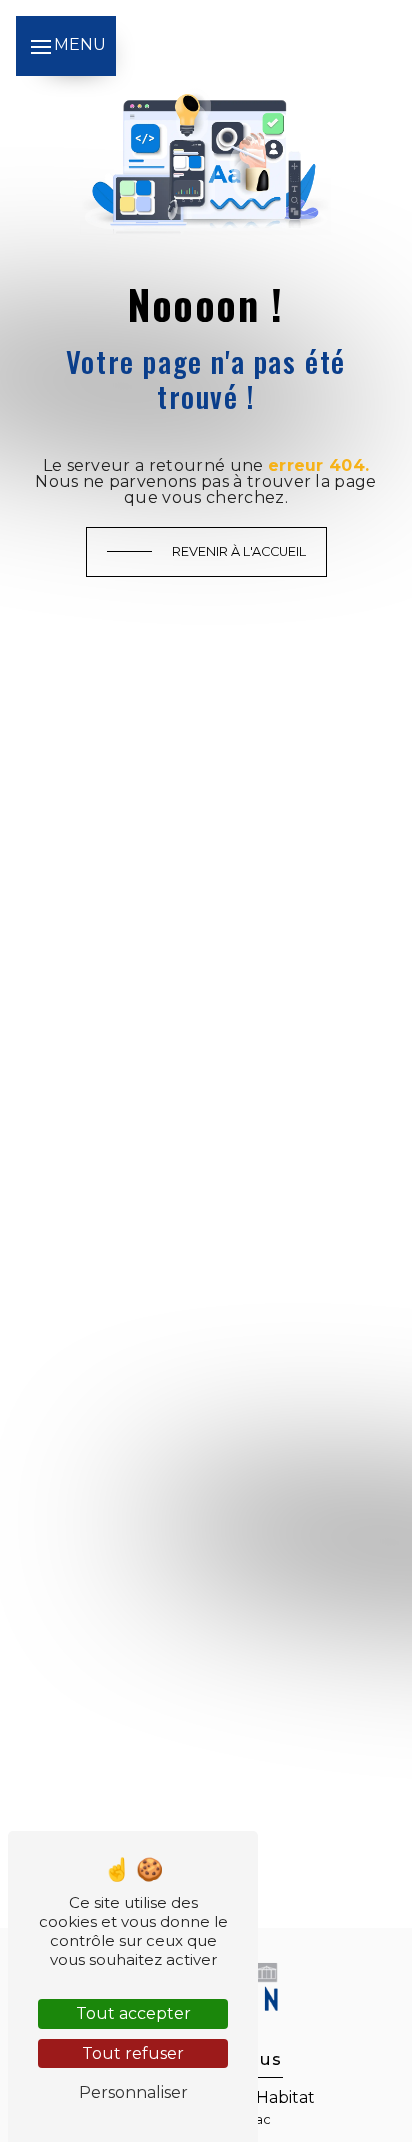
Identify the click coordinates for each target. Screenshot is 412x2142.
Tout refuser (133, 2053)
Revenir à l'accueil (239, 551)
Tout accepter (133, 2013)
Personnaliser (133, 2092)
